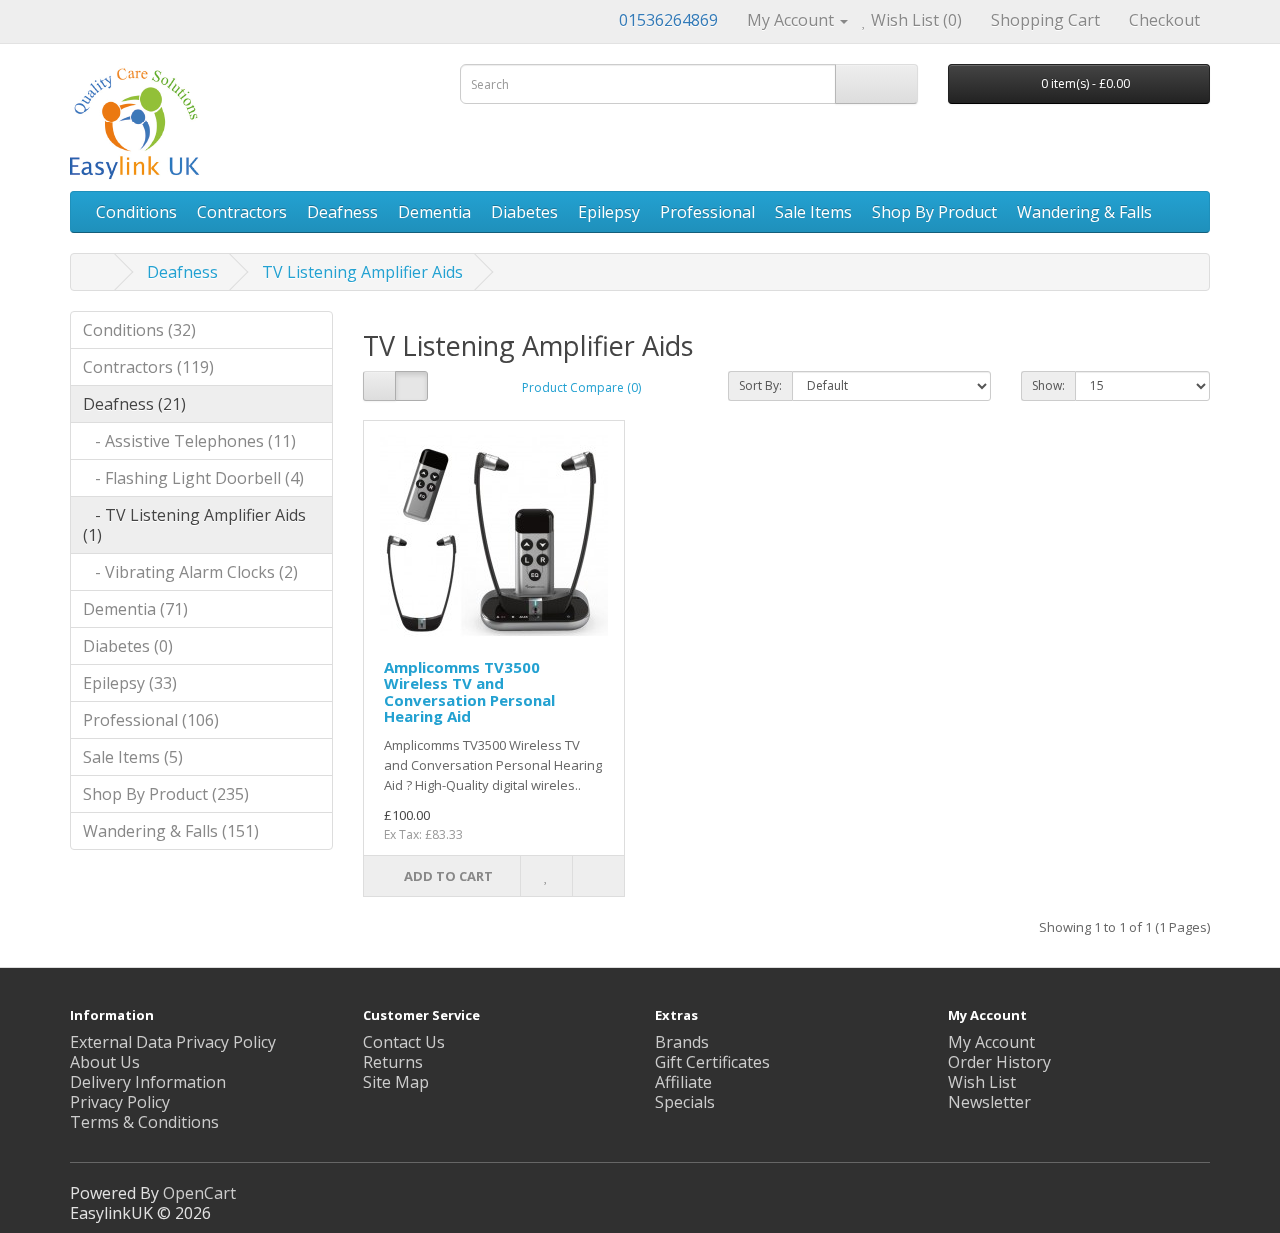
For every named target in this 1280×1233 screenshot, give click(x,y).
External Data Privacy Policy (173, 1042)
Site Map (396, 1082)
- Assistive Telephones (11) (189, 441)
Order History (999, 1062)
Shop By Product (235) (166, 794)
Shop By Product (934, 212)
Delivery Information (148, 1082)
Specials (685, 1102)
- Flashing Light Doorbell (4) (193, 478)
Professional (707, 212)
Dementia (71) (135, 609)
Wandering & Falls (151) (171, 831)
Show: (1048, 385)
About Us (105, 1062)
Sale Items (813, 212)
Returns (393, 1062)
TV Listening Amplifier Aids (362, 272)
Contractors (242, 212)
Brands (682, 1042)
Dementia (434, 212)
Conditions (136, 212)
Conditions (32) (139, 330)
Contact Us (404, 1042)
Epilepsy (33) (130, 683)
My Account (991, 1042)
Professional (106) (151, 720)
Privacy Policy (120, 1102)
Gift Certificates (712, 1062)
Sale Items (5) (133, 757)
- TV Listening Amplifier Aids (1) (194, 525)
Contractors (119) (148, 367)
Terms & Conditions (144, 1122)
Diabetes (524, 212)
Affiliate (683, 1082)
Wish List (982, 1082)
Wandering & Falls (1084, 212)
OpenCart (199, 1193)
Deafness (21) (134, 404)
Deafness (342, 212)
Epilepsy (609, 212)
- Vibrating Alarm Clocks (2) (190, 572)
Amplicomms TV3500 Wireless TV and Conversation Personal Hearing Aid (469, 692)
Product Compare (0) (581, 387)
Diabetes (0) (128, 646)
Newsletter (989, 1102)
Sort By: (760, 385)
